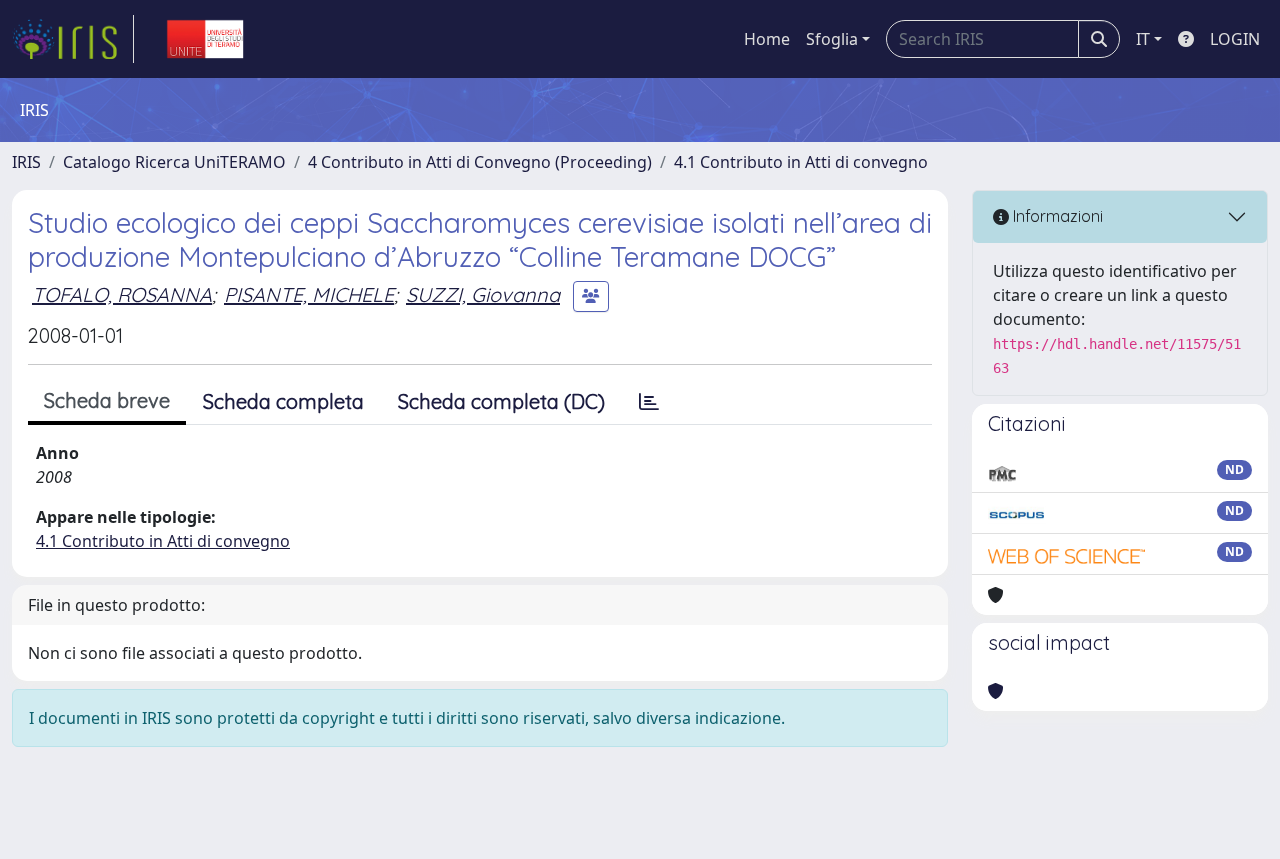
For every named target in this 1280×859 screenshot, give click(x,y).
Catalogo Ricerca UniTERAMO (174, 162)
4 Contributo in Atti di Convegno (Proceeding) (480, 162)
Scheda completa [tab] (283, 401)
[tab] (649, 402)
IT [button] (1143, 39)
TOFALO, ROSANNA (122, 294)
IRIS (26, 162)
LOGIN (1235, 39)
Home (767, 39)
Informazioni (1056, 216)
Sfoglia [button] (832, 39)
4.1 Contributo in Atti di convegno (801, 162)
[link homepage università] (205, 39)
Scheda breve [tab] (107, 400)
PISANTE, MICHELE (309, 294)
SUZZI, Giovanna (483, 294)
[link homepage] (73, 39)
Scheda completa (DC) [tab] (501, 401)
